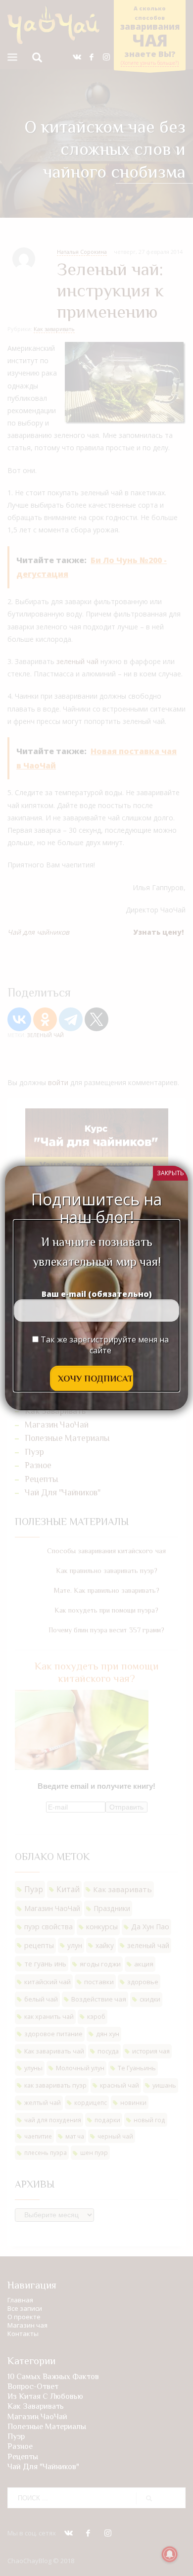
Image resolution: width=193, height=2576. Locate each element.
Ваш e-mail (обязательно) (97, 1294)
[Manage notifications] (170, 2554)
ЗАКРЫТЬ (170, 1173)
